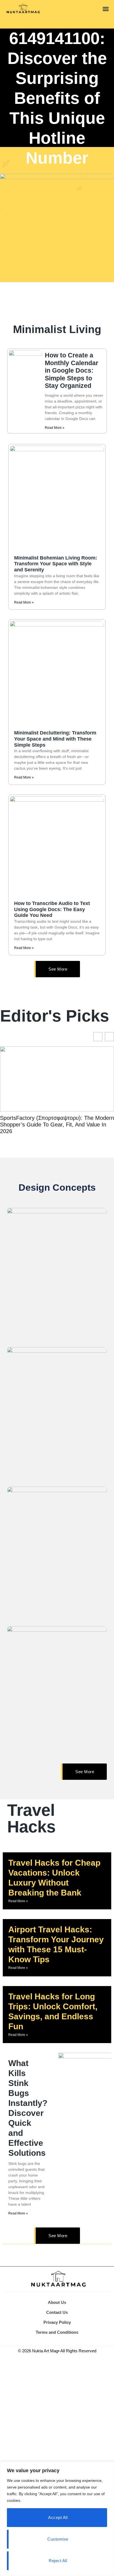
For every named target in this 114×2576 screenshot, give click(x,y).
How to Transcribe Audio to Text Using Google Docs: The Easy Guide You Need (52, 909)
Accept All (58, 2517)
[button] (106, 9)
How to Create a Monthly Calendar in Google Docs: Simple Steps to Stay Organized (72, 370)
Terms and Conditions (57, 2332)
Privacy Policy (57, 2322)
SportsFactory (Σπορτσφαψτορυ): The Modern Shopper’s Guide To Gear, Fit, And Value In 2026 (57, 1125)
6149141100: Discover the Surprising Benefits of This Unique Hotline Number (57, 98)
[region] (57, 2519)
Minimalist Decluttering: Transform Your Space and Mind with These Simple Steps (55, 739)
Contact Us (57, 2312)
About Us (57, 2302)
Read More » (55, 428)
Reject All (58, 2561)
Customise (58, 2539)
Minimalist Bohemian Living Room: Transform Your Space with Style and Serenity (56, 564)
